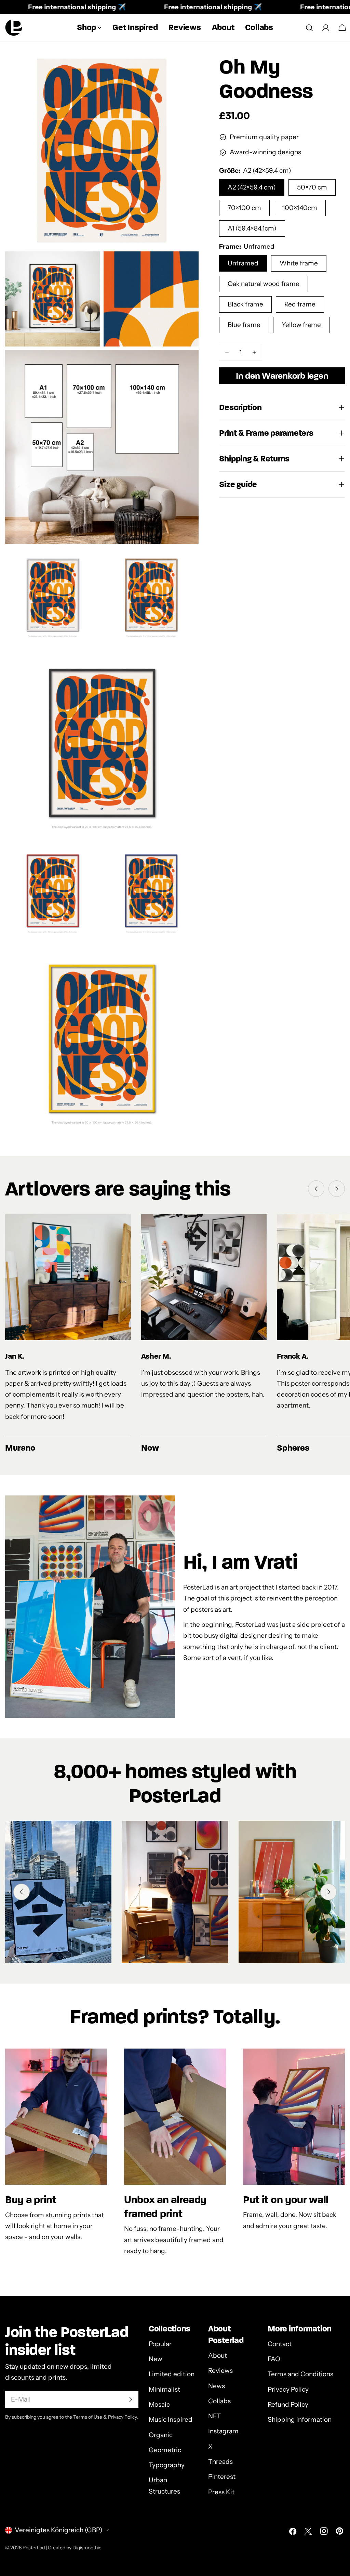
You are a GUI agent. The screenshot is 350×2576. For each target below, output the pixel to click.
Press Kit (221, 2492)
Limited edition (172, 2374)
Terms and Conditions (300, 2374)
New (156, 2359)
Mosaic (159, 2404)
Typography (167, 2465)
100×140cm (300, 208)
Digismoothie (87, 2548)
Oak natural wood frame (264, 284)
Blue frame (244, 325)
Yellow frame (301, 325)
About (218, 2356)
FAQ (274, 2359)
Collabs (219, 2401)
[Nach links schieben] (316, 1189)
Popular (160, 2344)
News (217, 2386)
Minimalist (164, 2389)
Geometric (165, 2450)
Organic (161, 2435)
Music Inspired (171, 2420)
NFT (214, 2416)
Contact (280, 2344)
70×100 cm (244, 208)
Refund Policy (288, 2404)
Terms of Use (88, 2417)
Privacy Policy (288, 2389)
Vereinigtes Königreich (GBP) (59, 2530)
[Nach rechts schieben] (337, 1189)
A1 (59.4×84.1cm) (252, 228)
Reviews (220, 2371)
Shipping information (300, 2420)
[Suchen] (309, 28)
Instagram (223, 2431)
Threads (220, 2462)
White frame (299, 263)
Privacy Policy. (123, 2417)
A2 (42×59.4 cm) (252, 187)
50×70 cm (312, 187)
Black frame (245, 304)
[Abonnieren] (131, 2400)
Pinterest (222, 2477)
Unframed (243, 263)
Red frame (300, 304)
